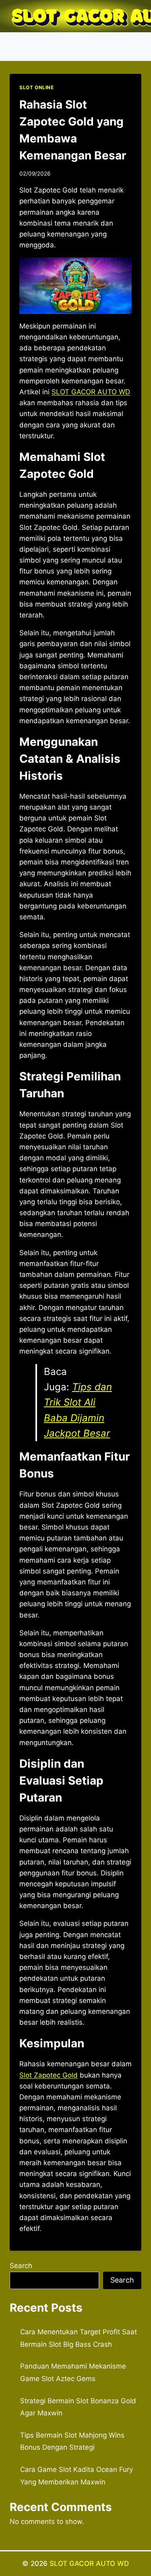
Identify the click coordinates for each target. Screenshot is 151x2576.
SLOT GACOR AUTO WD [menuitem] (91, 392)
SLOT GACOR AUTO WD (89, 2563)
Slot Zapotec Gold (49, 2075)
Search (21, 2266)
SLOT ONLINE (37, 87)
